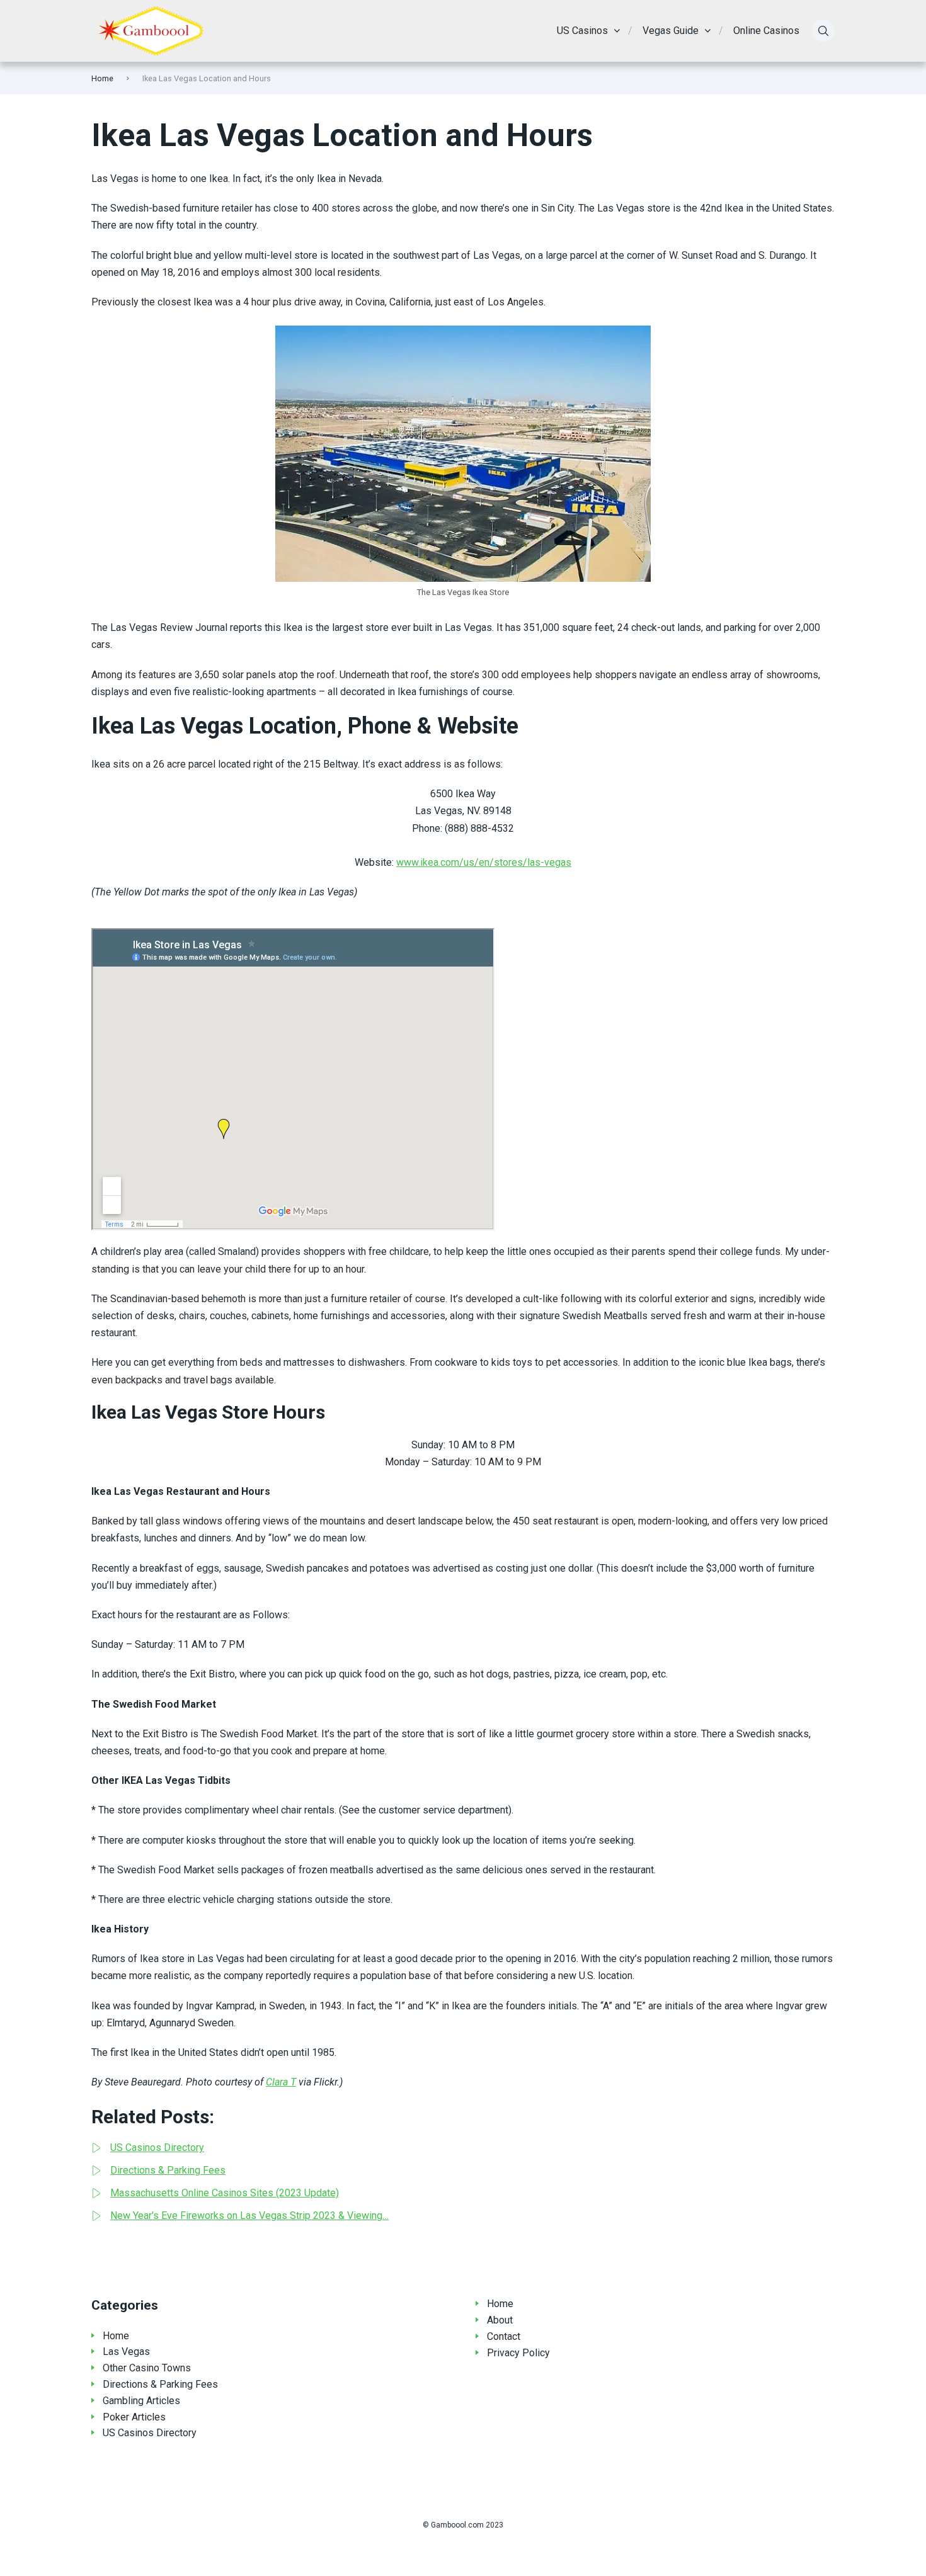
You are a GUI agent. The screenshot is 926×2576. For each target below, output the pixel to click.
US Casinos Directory (150, 2433)
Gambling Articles (141, 2401)
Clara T (281, 2082)
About (500, 2320)
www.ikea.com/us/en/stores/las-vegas (484, 862)
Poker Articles (134, 2417)
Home (102, 78)
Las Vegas (126, 2352)
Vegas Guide (671, 31)
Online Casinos (766, 31)
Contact (504, 2336)
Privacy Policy (518, 2353)
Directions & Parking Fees (160, 2384)
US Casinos (582, 31)
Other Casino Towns (147, 2368)
